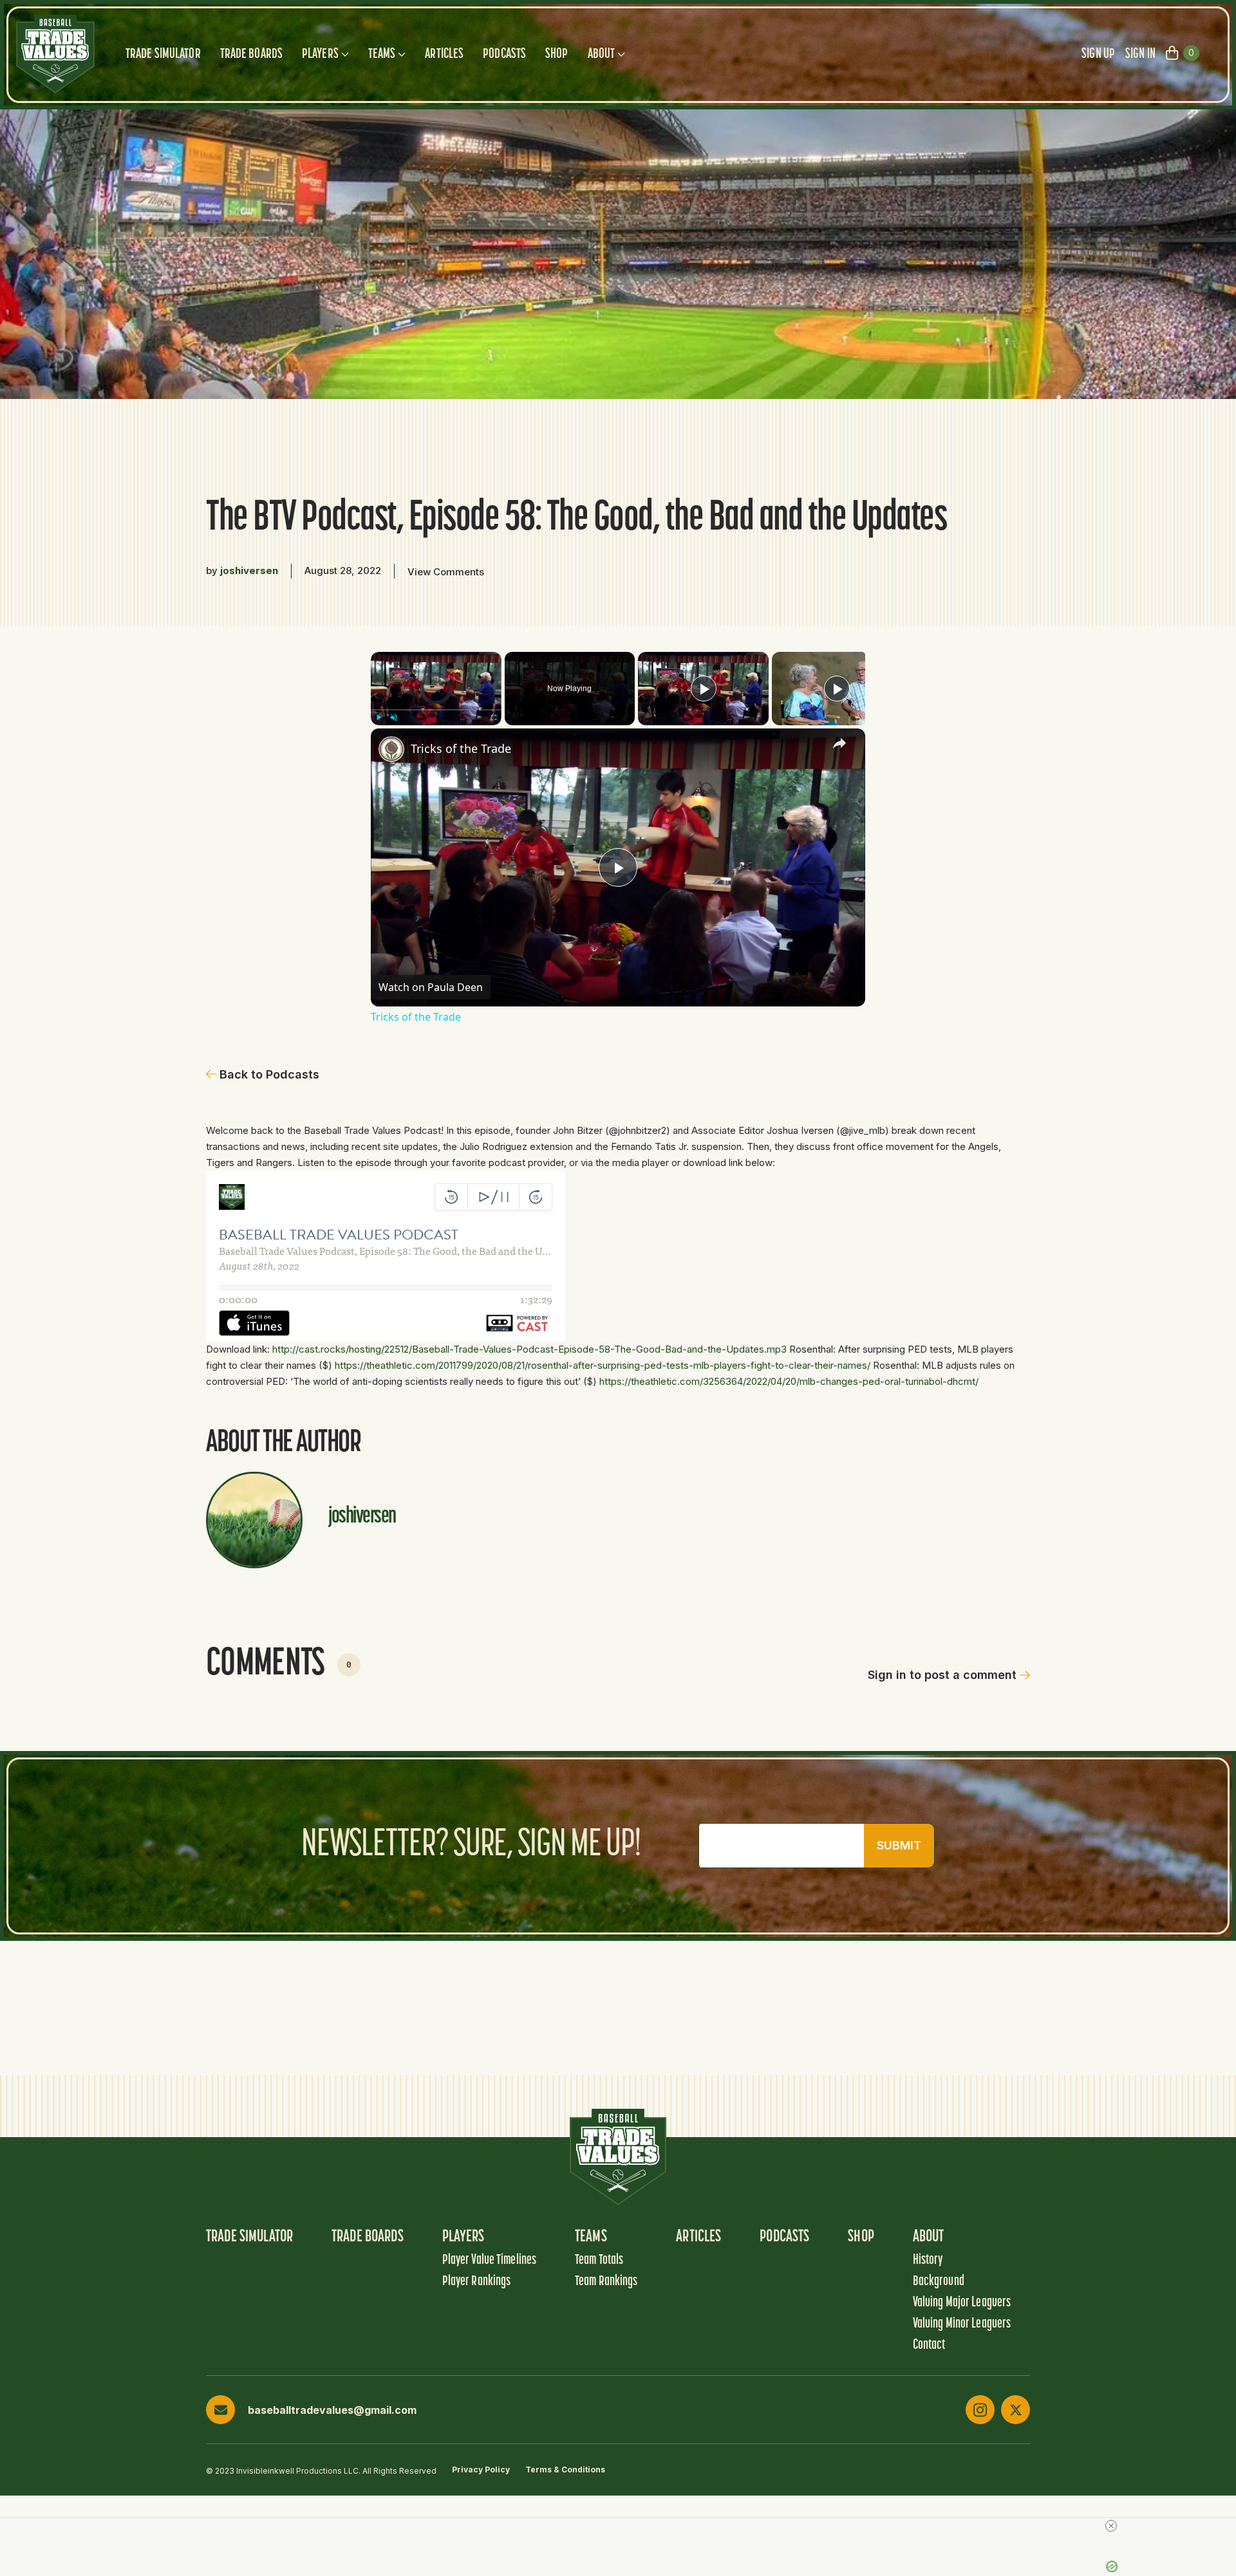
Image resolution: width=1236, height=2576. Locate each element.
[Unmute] (394, 717)
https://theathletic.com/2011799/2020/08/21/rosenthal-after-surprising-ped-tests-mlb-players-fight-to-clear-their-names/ (603, 1365)
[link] (391, 749)
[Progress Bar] (436, 709)
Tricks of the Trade (461, 748)
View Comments (446, 572)
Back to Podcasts (269, 1074)
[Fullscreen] (494, 717)
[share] (839, 743)
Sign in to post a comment (942, 1675)
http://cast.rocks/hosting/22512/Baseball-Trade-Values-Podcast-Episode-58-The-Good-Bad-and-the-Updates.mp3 (529, 1349)
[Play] (379, 717)
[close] (623, 2526)
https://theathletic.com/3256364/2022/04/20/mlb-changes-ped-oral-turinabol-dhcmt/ (789, 1381)
